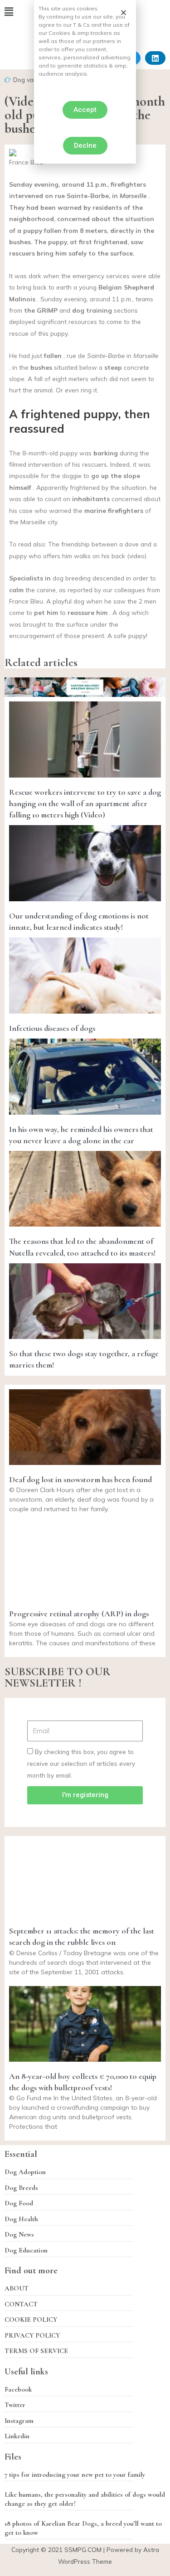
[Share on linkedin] (155, 58)
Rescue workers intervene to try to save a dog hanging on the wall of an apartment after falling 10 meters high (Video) (85, 803)
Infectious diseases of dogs (52, 1028)
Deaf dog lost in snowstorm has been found (80, 1479)
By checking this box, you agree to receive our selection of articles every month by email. (81, 1764)
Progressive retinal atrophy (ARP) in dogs (79, 1614)
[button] (85, 110)
